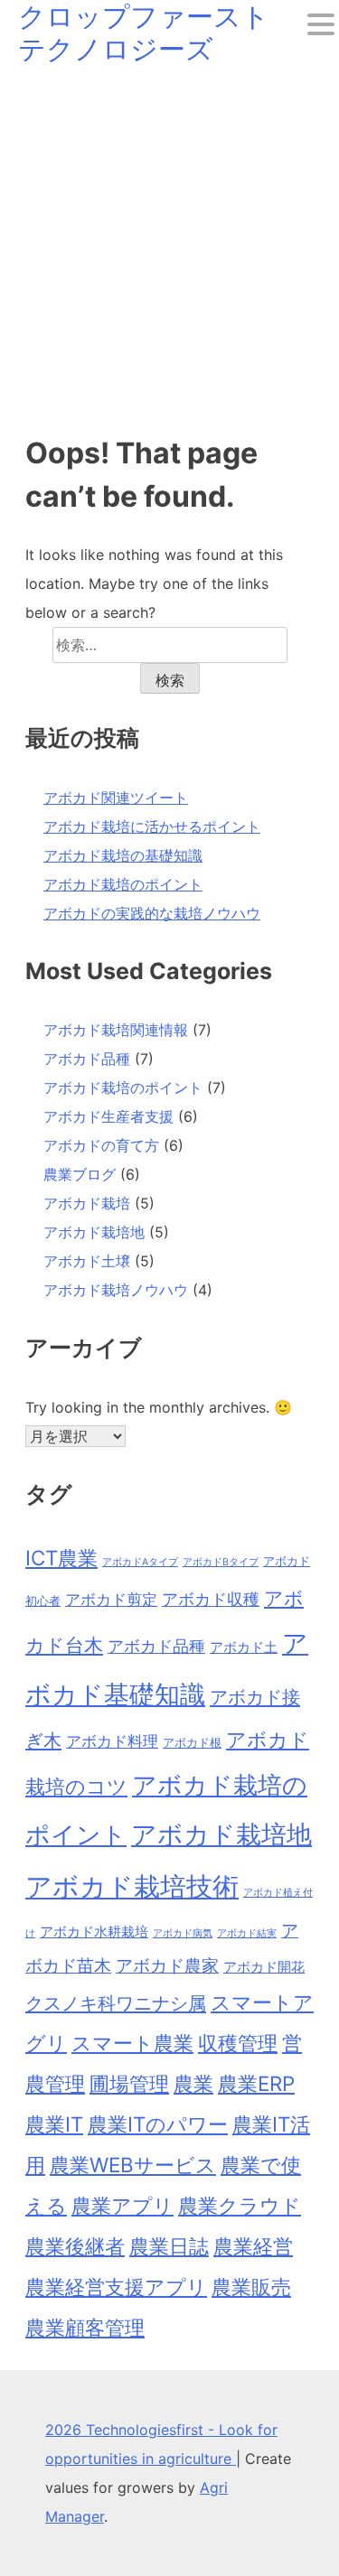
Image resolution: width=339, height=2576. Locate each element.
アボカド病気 (183, 1933)
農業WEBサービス (133, 2165)
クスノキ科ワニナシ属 (116, 2003)
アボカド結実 (247, 1933)
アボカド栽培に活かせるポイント (152, 826)
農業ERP (256, 2083)
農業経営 (253, 2246)
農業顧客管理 (85, 2327)
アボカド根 (192, 1742)
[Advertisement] (169, 243)
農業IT (54, 2124)
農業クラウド (240, 2205)
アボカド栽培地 (94, 1232)
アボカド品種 (87, 1059)
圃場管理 (129, 2083)
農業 (193, 2083)
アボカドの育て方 (101, 1145)
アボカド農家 (167, 1965)
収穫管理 (238, 2043)
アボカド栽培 (87, 1203)
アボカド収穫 (211, 1599)
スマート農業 (132, 2043)
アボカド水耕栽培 (94, 1932)
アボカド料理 (112, 1741)
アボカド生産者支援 (108, 1116)
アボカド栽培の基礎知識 (123, 855)
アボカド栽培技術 (132, 1886)
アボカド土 (244, 1647)
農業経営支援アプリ (116, 2287)
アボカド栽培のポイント (123, 884)
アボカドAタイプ (140, 1562)
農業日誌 (169, 2246)
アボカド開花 (264, 1967)
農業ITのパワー (158, 2124)
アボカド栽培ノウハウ (116, 1290)
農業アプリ (122, 2205)
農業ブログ (80, 1174)
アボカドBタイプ (221, 1562)
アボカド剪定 (111, 1600)
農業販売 (251, 2287)
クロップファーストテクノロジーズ (144, 33)
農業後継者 (75, 2246)
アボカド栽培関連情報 (116, 1030)
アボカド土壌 (87, 1261)
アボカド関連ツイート (116, 798)
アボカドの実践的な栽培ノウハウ (152, 913)
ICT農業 (61, 1558)
